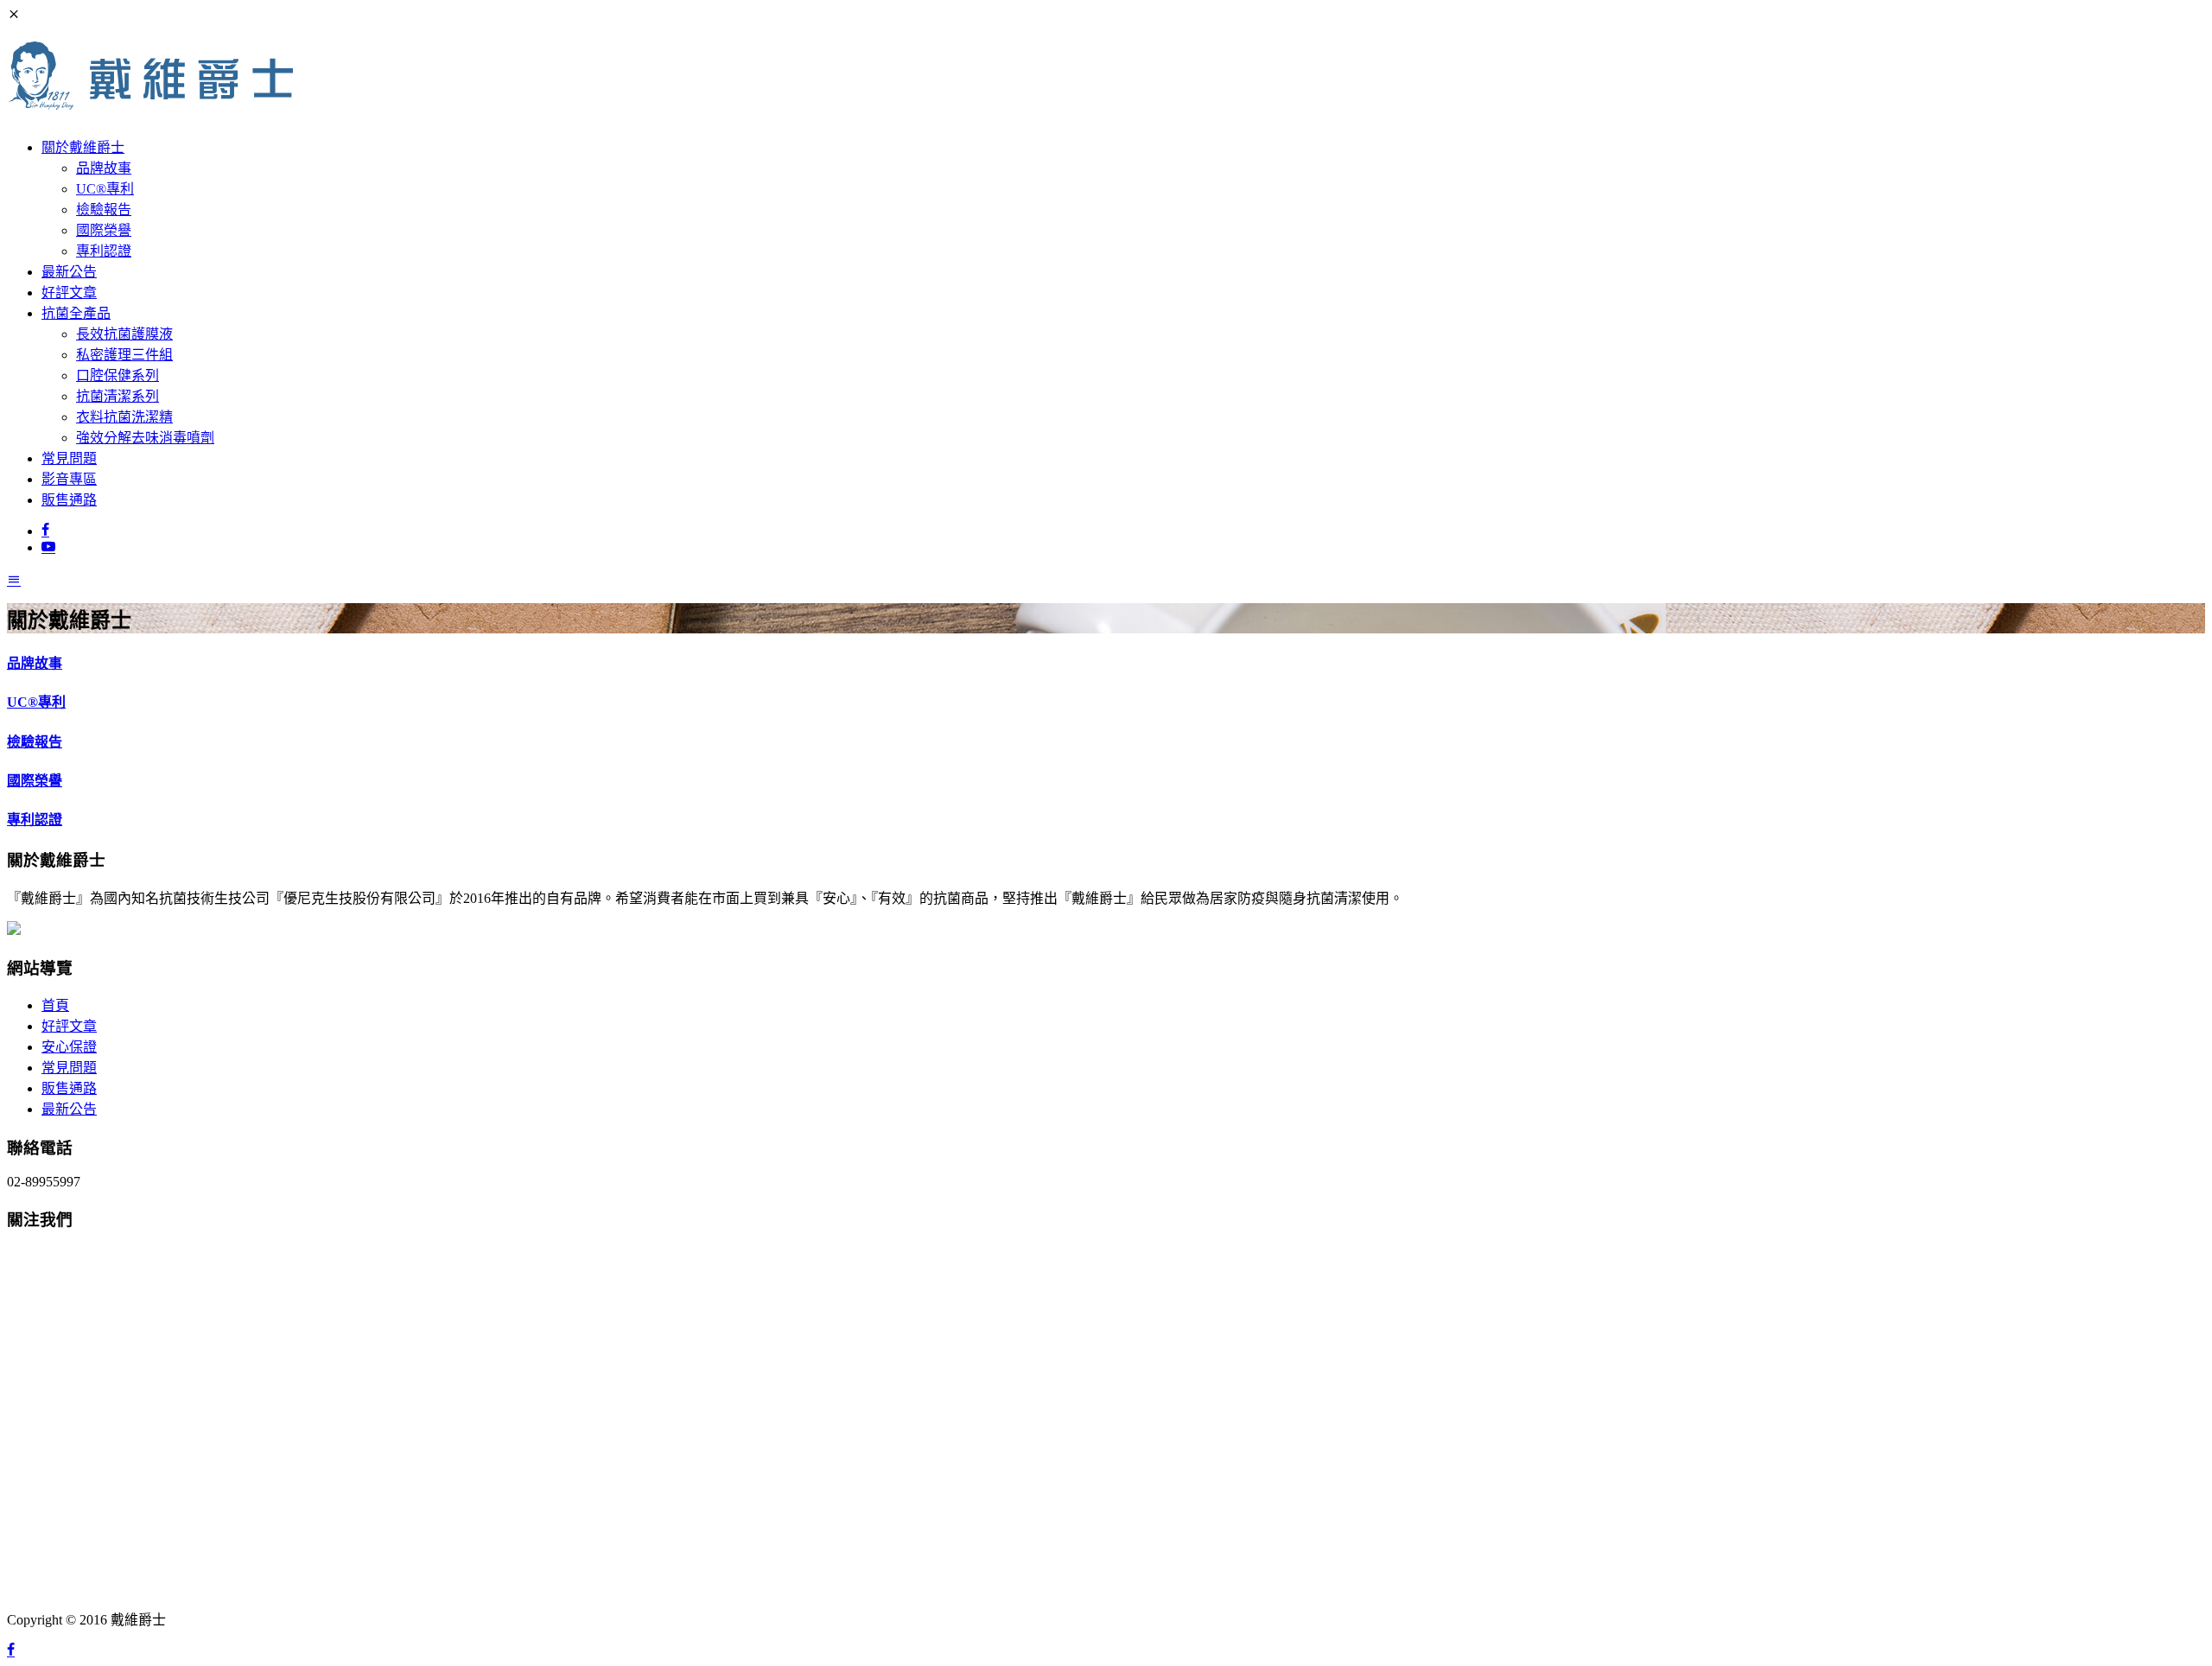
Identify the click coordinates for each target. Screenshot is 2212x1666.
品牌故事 (104, 168)
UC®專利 (105, 189)
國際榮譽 (104, 230)
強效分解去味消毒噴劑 (145, 438)
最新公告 (69, 272)
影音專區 (69, 479)
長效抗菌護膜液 (124, 334)
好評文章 (69, 293)
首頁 (55, 1005)
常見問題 (69, 458)
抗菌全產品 (76, 313)
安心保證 (69, 1047)
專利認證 (104, 251)
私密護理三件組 (124, 355)
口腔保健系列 (118, 375)
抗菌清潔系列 (118, 396)
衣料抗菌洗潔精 (124, 417)
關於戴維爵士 (83, 147)
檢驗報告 (104, 210)
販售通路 (69, 500)
